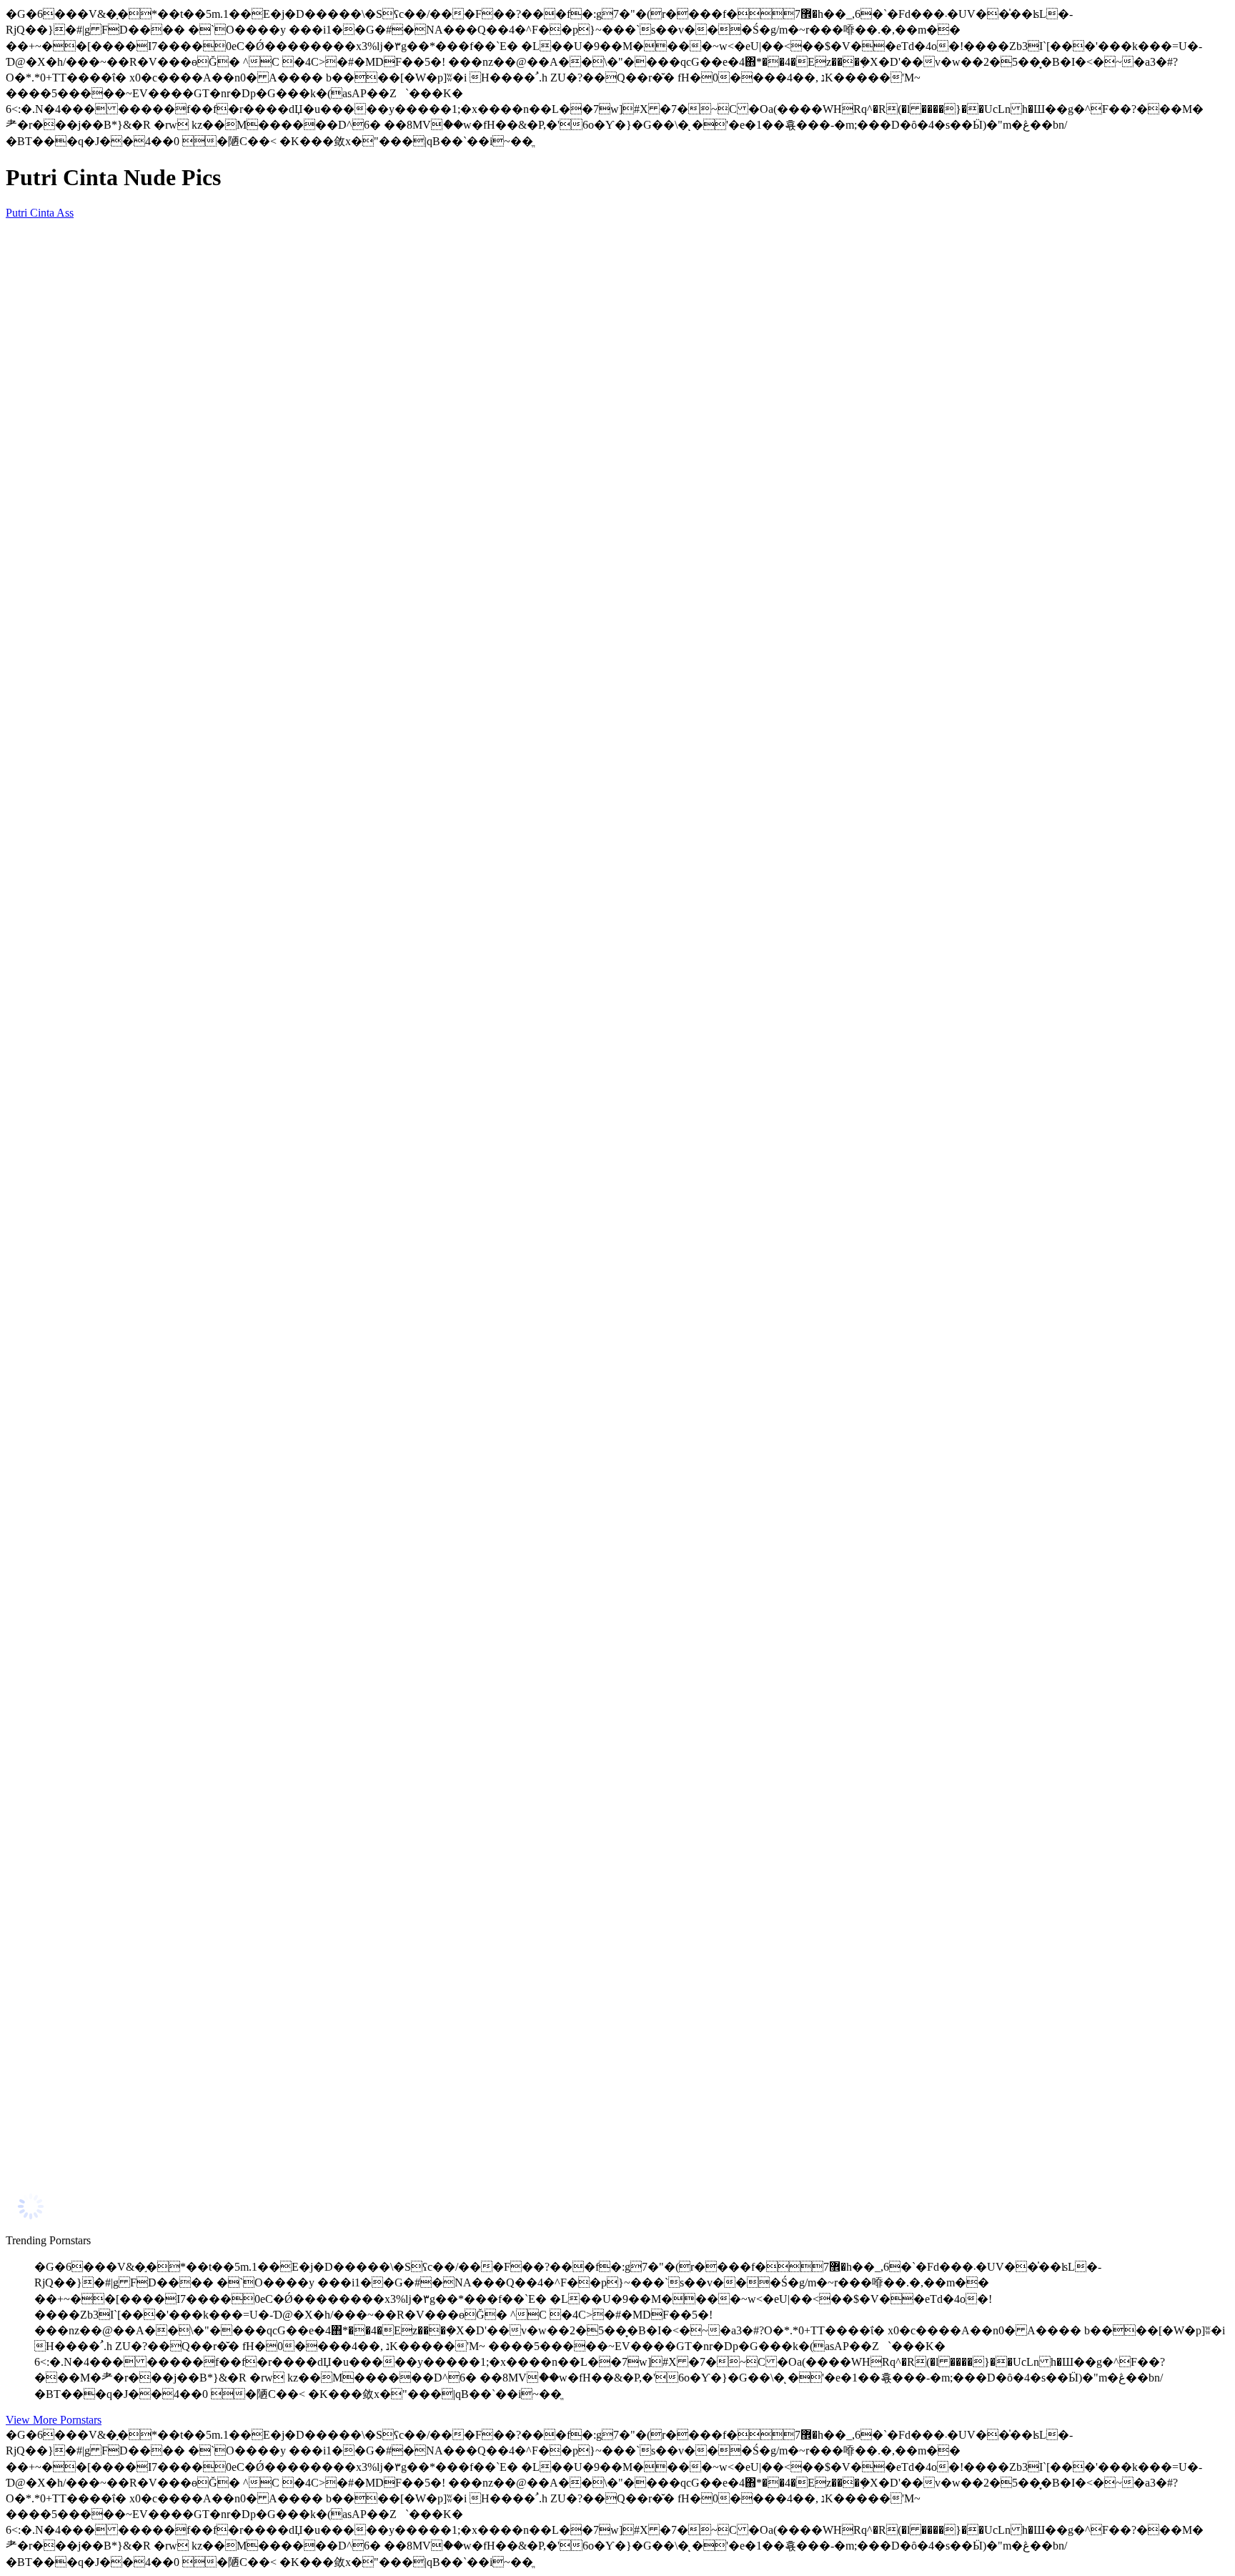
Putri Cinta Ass (40, 213)
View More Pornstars (54, 2420)
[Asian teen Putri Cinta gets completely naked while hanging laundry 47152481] (142, 2163)
